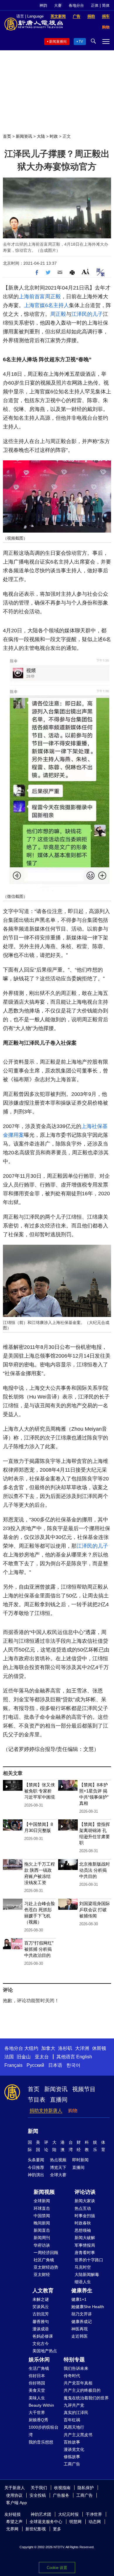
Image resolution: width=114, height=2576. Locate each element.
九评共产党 (74, 2405)
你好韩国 (37, 2383)
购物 (73, 2111)
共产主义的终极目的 (82, 2390)
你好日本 (37, 2376)
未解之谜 (41, 2299)
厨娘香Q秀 (38, 2420)
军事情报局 (85, 2245)
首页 (7, 136)
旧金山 (24, 2057)
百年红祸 (72, 2420)
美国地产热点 (45, 2351)
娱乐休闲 (39, 2360)
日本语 (55, 2065)
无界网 (12, 2529)
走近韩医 (80, 2336)
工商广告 (72, 2464)
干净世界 (94, 2514)
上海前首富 (32, 297)
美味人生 (37, 2398)
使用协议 (14, 2495)
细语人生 (83, 2282)
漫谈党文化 (74, 2449)
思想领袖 (83, 2230)
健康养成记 (82, 2322)
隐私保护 (86, 2488)
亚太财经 (42, 2274)
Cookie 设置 (57, 2568)
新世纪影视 (36, 2529)
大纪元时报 (68, 2514)
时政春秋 (83, 2223)
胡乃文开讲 (82, 2314)
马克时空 (83, 2267)
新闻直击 (42, 2230)
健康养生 (82, 2291)
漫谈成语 (41, 2329)
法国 (9, 2057)
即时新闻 (80, 2160)
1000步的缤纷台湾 (44, 2431)
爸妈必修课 (43, 2336)
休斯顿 (99, 2048)
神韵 (43, 5)
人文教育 (43, 2291)
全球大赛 (58, 2175)
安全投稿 (38, 2495)
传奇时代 (72, 2376)
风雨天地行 (74, 2427)
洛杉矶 (65, 2048)
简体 (106, 5)
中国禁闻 (42, 2216)
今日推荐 (36, 2167)
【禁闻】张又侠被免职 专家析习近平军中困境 (40, 1791)
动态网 (95, 2522)
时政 (54, 136)
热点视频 (58, 2160)
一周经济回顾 (46, 2253)
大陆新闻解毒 (87, 2274)
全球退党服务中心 (46, 2522)
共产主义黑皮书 (78, 2435)
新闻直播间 (58, 42)
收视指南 (62, 2488)
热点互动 (83, 2208)
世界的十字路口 (89, 2260)
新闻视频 (44, 2192)
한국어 (73, 2065)
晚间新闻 (42, 2223)
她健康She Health (88, 2307)
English (84, 2057)
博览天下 (58, 2167)
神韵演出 (36, 2175)
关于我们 (39, 2488)
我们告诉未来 (76, 2368)
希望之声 (14, 2522)
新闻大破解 (85, 2238)
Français (13, 2065)
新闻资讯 (24, 136)
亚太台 (42, 2057)
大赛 (58, 5)
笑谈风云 (41, 2307)
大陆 (41, 136)
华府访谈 (42, 2245)
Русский (35, 2065)
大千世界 (37, 2413)
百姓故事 (72, 2442)
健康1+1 (79, 2299)
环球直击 (42, 2208)
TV (81, 42)
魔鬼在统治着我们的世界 (86, 2398)
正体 (95, 5)
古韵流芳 (41, 2314)
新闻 (33, 2131)
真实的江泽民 (76, 2413)
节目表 (37, 2100)
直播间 (59, 2100)
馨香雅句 (41, 2322)
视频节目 (84, 2089)
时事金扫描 (85, 2216)
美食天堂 (37, 2390)
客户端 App (17, 2503)
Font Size (85, 272)
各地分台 (76, 5)
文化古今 (41, 2343)
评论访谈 (85, 2192)
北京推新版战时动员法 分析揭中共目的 (95, 1870)
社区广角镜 (44, 2260)
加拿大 (48, 2048)
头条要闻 (36, 2160)
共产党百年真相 (78, 2383)
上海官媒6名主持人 (46, 305)
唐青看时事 (85, 2253)
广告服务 (61, 2495)
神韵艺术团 (41, 2514)
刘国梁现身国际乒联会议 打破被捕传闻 (95, 1910)
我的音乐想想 (41, 2442)
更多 (57, 2529)
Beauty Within (41, 2405)
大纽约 (31, 2048)
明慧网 (75, 2522)
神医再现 (80, 2329)
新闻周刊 (42, 2238)
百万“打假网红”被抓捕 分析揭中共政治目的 (39, 1949)
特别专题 (74, 2360)
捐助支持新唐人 (46, 2111)
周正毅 (53, 297)
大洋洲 (82, 2048)
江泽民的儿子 (87, 314)
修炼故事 (72, 2457)
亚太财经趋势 (46, 2267)
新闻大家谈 (85, 2201)
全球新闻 (42, 2201)
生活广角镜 (39, 2368)
